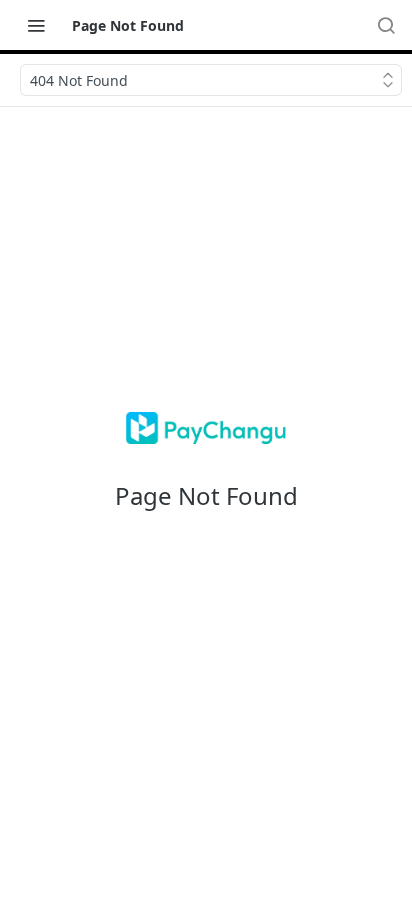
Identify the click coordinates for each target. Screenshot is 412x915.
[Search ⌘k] (386, 25)
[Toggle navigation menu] (36, 25)
